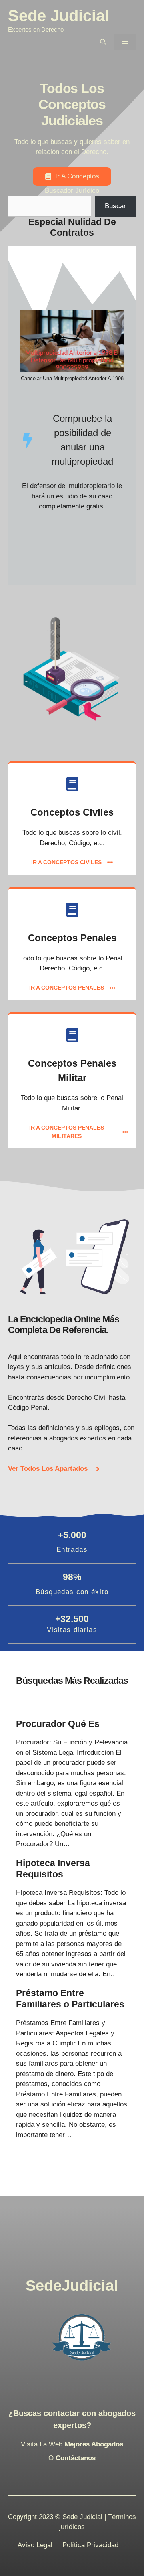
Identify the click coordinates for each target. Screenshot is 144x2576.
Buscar (115, 206)
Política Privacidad (90, 2545)
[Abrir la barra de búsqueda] (103, 42)
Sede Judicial (59, 16)
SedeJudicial (72, 2286)
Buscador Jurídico (72, 191)
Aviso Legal (35, 2545)
